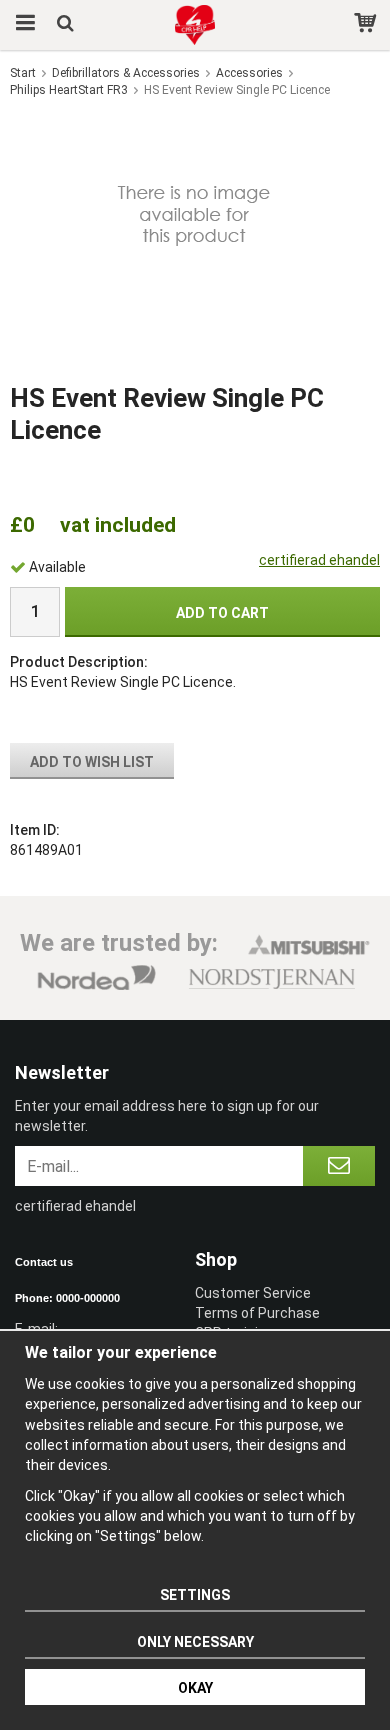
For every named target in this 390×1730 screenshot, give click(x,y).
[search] (67, 25)
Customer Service (253, 1293)
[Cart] (367, 25)
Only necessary (195, 1642)
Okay (195, 1688)
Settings (195, 1595)
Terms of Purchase (257, 1313)
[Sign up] (339, 1166)
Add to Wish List (92, 762)
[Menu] (22, 25)
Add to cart (222, 613)
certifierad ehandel (319, 560)
